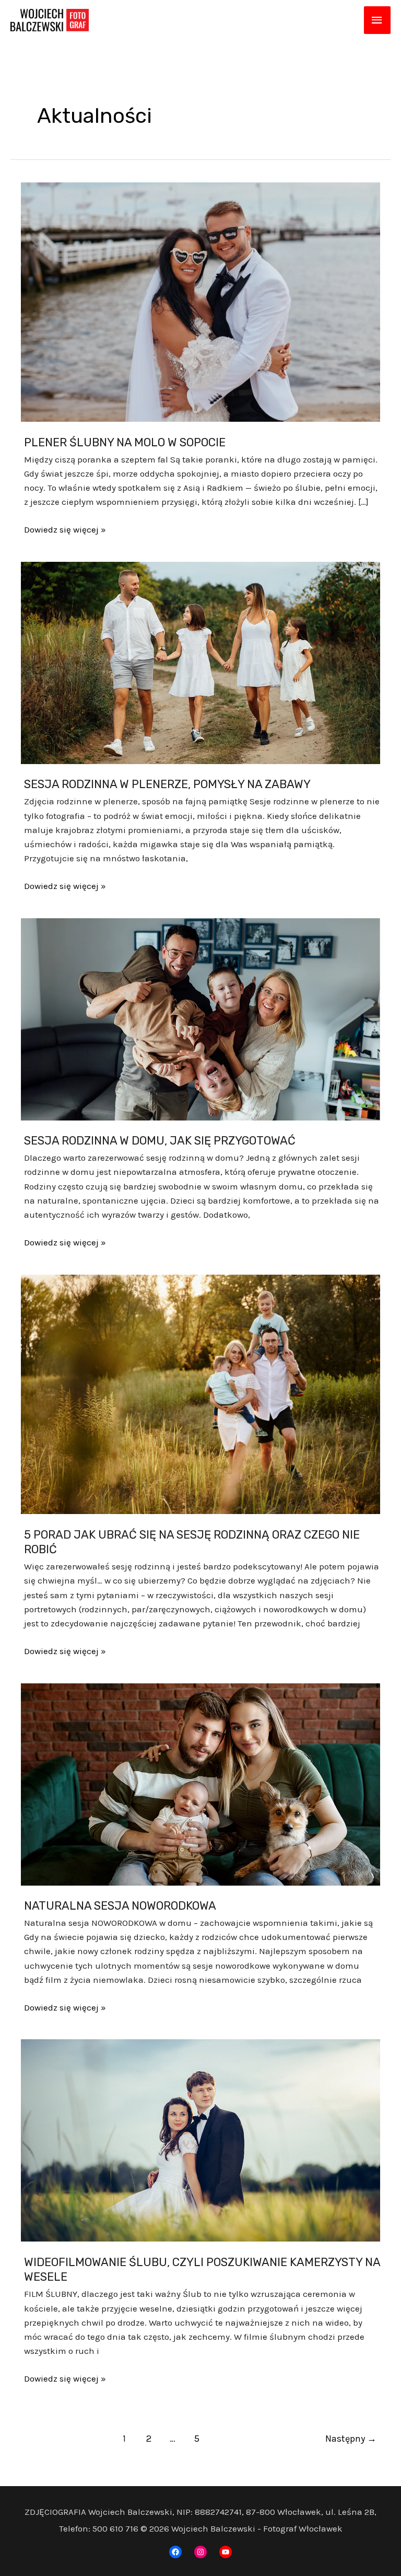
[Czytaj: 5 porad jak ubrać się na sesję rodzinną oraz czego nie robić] (200, 1393)
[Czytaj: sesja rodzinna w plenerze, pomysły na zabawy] (200, 662)
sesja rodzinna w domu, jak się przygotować (160, 1141)
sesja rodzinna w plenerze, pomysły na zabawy (167, 784)
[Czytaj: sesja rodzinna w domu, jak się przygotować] (200, 1018)
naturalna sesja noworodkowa (120, 1906)
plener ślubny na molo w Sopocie (125, 442)
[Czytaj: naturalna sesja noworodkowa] (200, 1783)
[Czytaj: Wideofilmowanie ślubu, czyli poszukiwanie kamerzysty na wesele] (200, 2140)
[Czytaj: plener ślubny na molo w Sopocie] (200, 301)
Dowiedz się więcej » (65, 530)
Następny (351, 2439)
